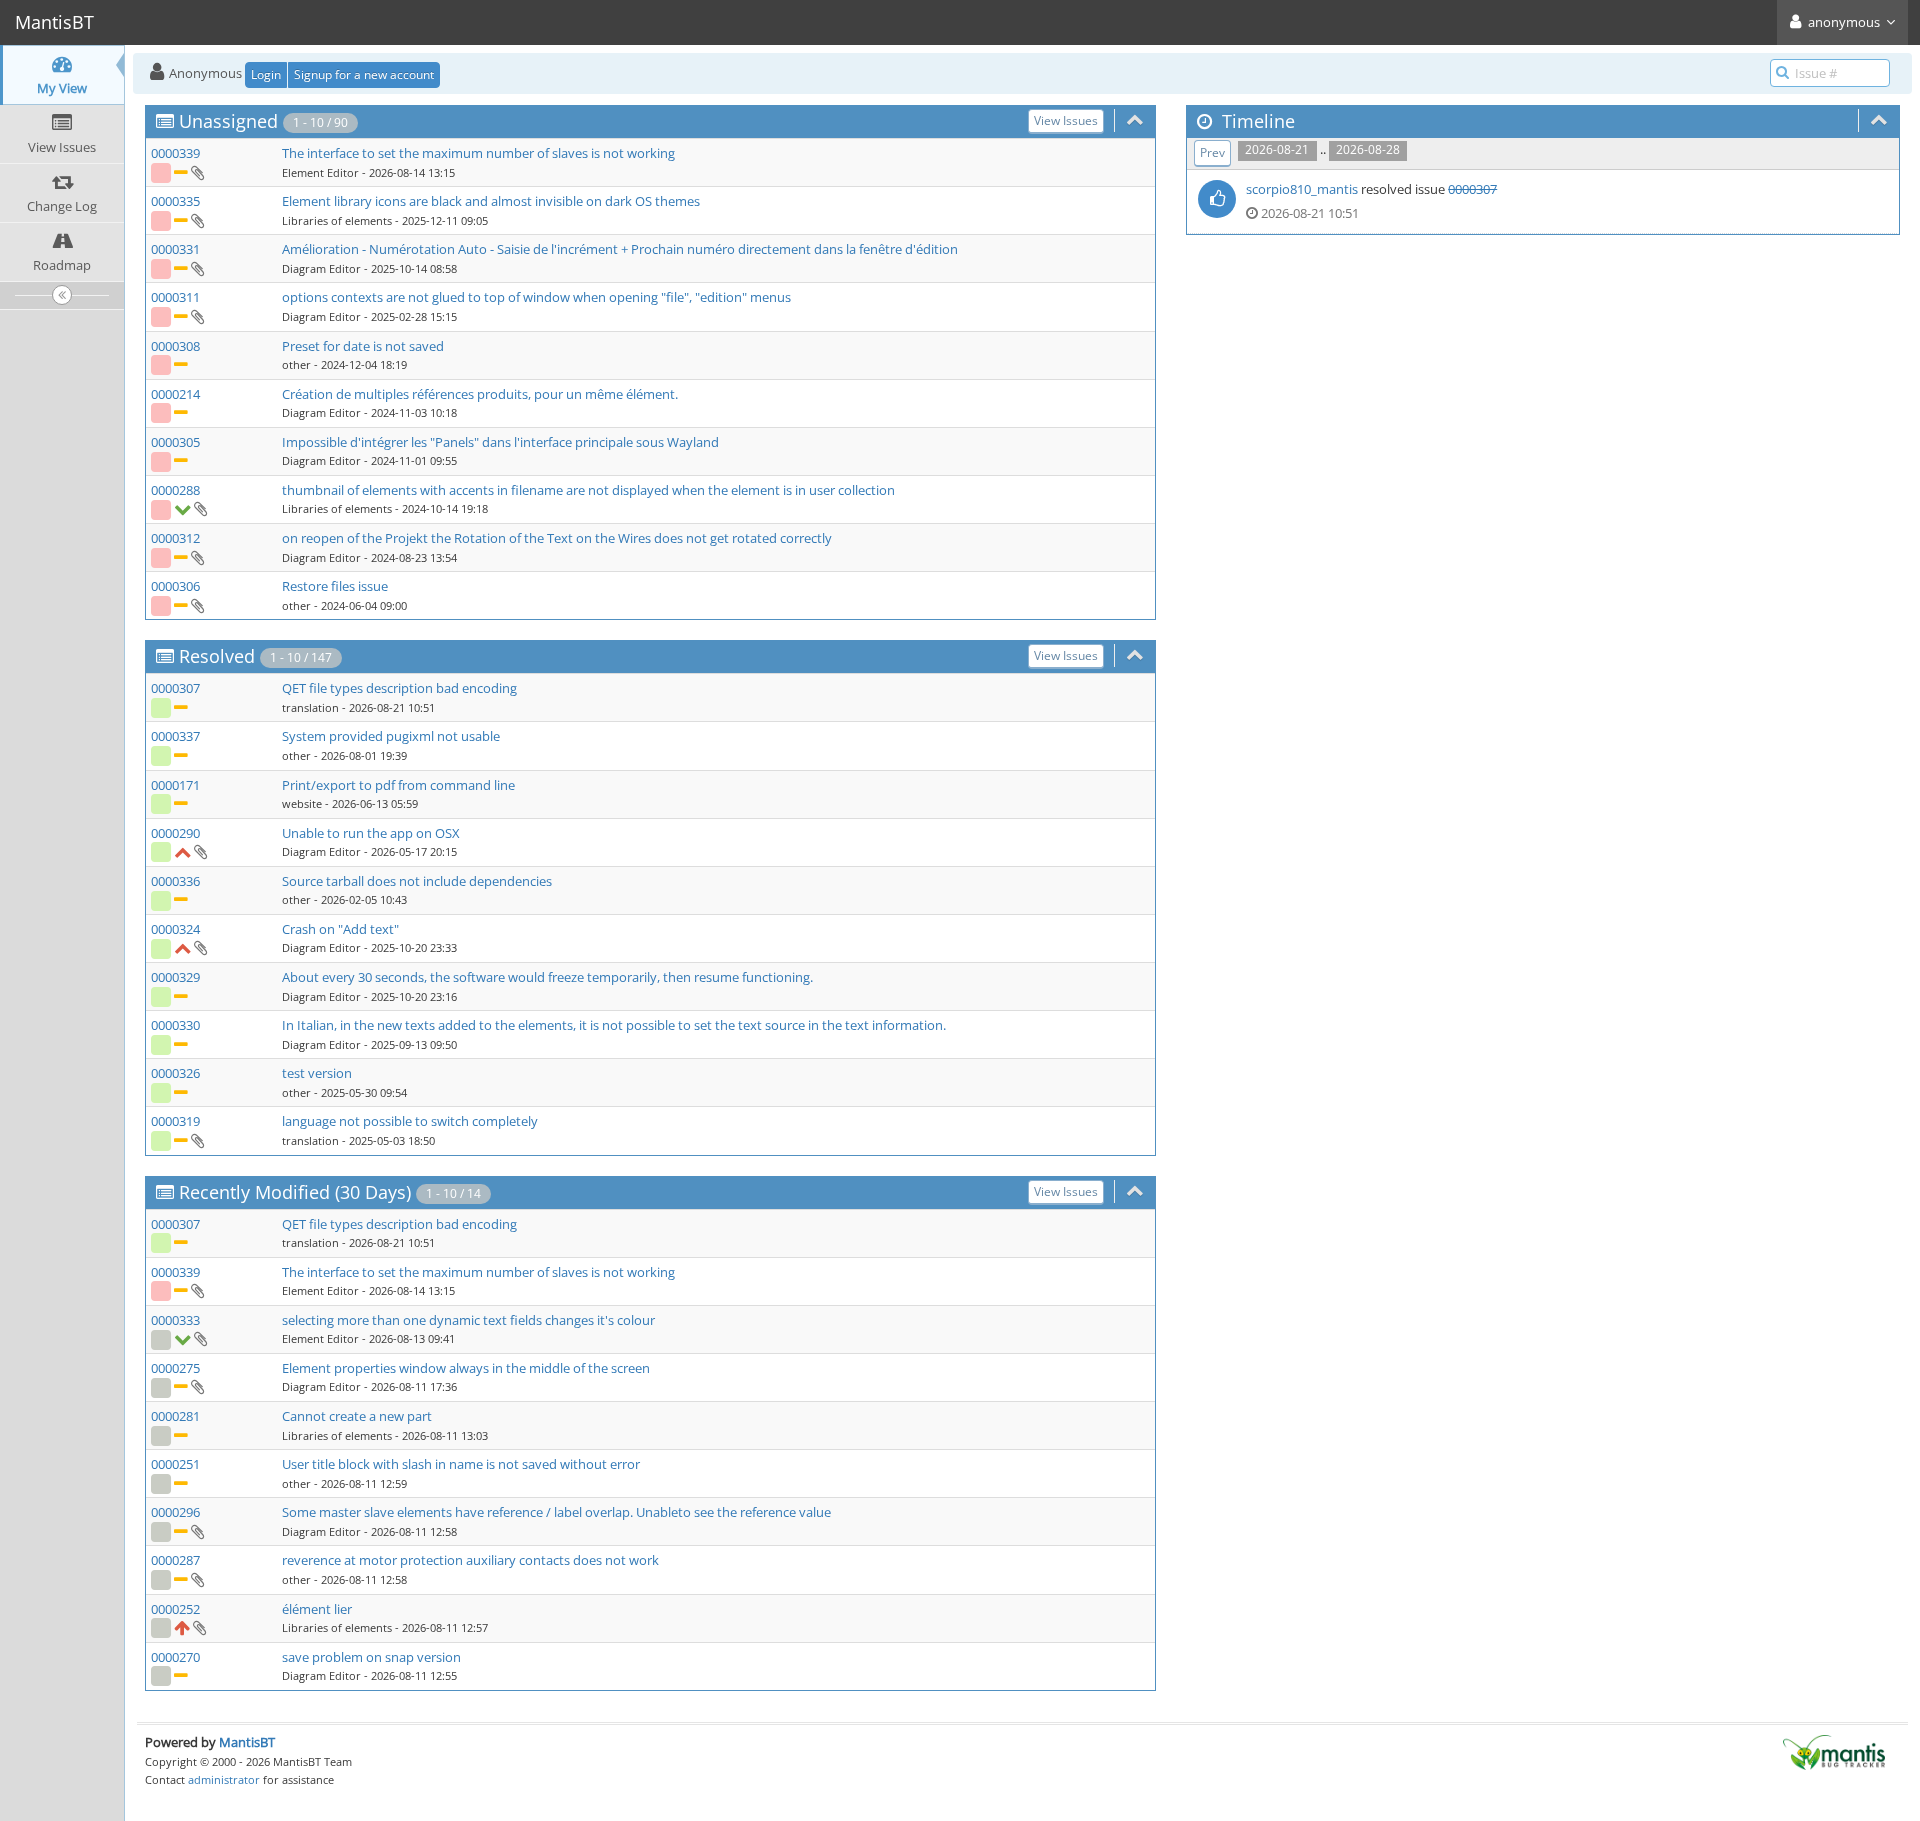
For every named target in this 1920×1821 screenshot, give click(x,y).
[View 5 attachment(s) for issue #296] (196, 1531)
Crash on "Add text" (340, 929)
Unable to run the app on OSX (371, 833)
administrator (224, 1779)
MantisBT (247, 1742)
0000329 (175, 977)
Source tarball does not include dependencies (417, 881)
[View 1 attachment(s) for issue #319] (196, 1140)
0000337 (175, 736)
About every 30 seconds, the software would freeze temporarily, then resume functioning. (547, 977)
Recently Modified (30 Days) (295, 1192)
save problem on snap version (371, 1657)
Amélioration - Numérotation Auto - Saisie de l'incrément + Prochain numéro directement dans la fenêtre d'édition (620, 249)
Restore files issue (335, 586)
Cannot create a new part (357, 1416)
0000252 (175, 1609)
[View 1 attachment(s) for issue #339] (196, 172)
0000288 (175, 490)
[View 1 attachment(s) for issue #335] (196, 220)
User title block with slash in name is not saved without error (461, 1464)
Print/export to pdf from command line (398, 785)
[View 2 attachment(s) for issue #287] (196, 1579)
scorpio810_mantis (1302, 189)
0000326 (175, 1073)
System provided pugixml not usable (391, 736)
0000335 (175, 201)
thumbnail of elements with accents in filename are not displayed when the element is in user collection (588, 490)
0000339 (175, 153)
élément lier (317, 1609)
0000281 (175, 1416)
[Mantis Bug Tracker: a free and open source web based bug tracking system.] (1834, 1751)
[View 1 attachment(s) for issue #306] (196, 605)
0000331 (175, 249)
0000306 (175, 586)
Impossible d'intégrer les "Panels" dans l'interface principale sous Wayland (500, 442)
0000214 (175, 394)
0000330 (175, 1025)
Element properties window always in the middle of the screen (466, 1368)
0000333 (175, 1320)
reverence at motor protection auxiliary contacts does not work (470, 1560)
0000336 (175, 881)
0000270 (175, 1657)
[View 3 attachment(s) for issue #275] (196, 1386)
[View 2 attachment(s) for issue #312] (196, 557)
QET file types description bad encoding (399, 688)
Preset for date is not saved (363, 346)
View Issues (1066, 120)
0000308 (175, 346)
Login (266, 74)
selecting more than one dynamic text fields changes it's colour (468, 1320)
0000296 (175, 1512)
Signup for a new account (364, 74)
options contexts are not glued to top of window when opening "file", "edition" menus (536, 297)
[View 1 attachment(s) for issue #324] (199, 947)
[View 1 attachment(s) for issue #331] (196, 268)
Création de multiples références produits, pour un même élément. (480, 394)
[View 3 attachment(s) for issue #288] (199, 508)
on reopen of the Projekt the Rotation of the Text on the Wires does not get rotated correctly (557, 538)
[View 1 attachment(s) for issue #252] (198, 1627)
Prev (1212, 152)
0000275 (175, 1368)
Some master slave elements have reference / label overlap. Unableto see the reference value (556, 1512)
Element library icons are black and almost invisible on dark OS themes (491, 201)
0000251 (175, 1464)
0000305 (175, 442)
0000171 (175, 785)
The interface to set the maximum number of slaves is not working (478, 153)
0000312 (175, 538)
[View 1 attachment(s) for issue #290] (199, 851)
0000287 (175, 1560)
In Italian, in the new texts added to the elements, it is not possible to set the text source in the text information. (614, 1025)
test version (317, 1073)
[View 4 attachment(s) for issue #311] (196, 316)
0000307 (175, 688)
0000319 (175, 1121)
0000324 (175, 929)
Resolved (217, 656)
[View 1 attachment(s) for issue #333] (199, 1338)
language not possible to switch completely (410, 1121)
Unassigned (228, 121)
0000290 (175, 833)
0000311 (175, 297)
